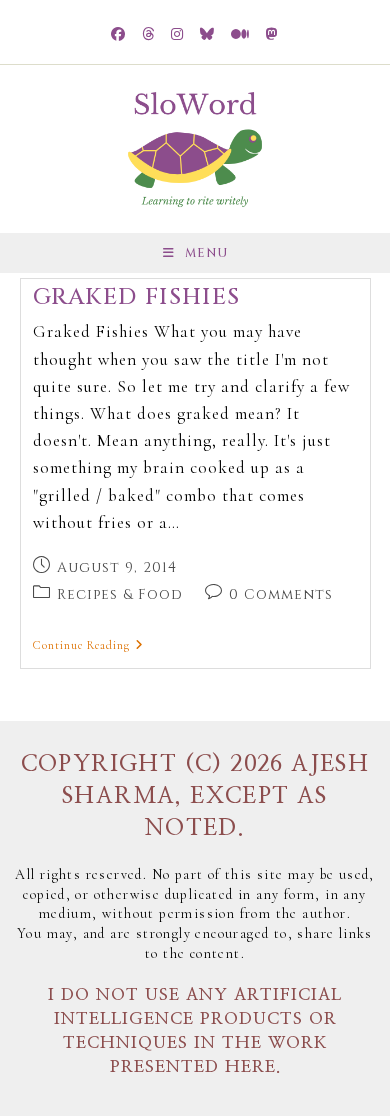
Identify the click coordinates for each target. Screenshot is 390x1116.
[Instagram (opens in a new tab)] (177, 35)
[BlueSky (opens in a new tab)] (207, 35)
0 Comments (281, 594)
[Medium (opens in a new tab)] (240, 35)
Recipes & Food (120, 594)
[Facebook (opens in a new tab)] (118, 35)
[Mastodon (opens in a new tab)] (272, 35)
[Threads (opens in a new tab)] (148, 35)
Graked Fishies (137, 297)
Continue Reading (88, 645)
